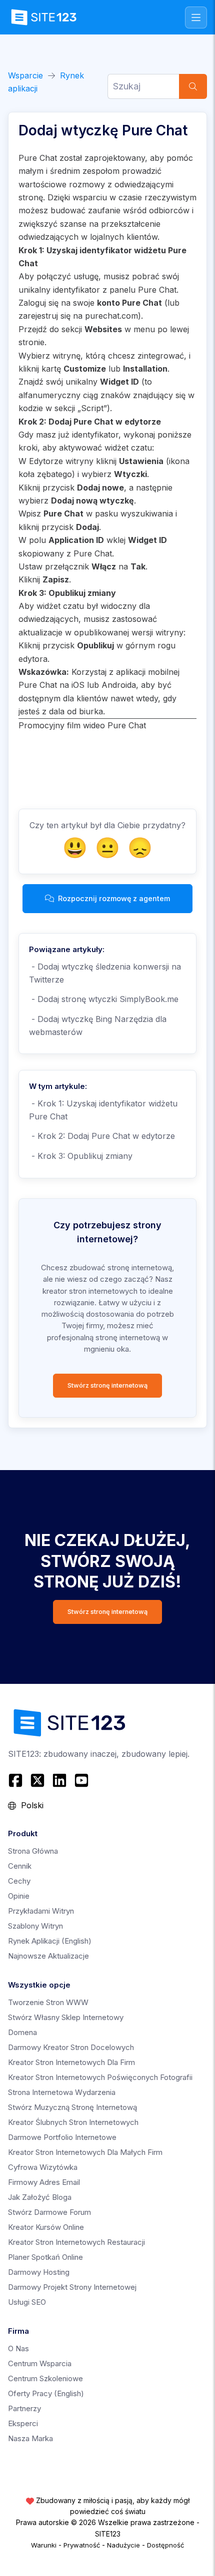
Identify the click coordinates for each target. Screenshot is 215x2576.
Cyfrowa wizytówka (43, 2167)
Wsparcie (25, 75)
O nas (18, 2348)
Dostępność (165, 2545)
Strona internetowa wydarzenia (62, 2092)
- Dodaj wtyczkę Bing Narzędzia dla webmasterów (98, 1026)
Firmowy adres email (44, 2182)
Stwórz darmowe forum (49, 2212)
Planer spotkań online (45, 2257)
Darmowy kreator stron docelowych (71, 2047)
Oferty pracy (46, 2393)
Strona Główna (33, 1851)
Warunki (44, 2545)
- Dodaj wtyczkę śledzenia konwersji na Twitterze (105, 973)
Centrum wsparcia (40, 2363)
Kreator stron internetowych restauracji (76, 2242)
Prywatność (82, 2545)
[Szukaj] (193, 86)
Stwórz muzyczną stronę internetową (72, 2107)
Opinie (19, 1896)
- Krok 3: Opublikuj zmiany (81, 1156)
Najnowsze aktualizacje (48, 1956)
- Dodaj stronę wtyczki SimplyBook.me (104, 999)
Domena (22, 2032)
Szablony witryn (35, 1926)
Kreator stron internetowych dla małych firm (85, 2152)
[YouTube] (81, 1780)
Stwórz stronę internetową (107, 1385)
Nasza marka (30, 2438)
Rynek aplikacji (50, 1941)
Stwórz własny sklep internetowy (66, 2017)
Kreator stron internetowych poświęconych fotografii (100, 2077)
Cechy (19, 1881)
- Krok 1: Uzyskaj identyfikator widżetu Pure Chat (103, 1110)
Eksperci (23, 2423)
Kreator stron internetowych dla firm (71, 2062)
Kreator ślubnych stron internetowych (73, 2122)
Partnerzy (24, 2408)
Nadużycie (123, 2545)
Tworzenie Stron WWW (48, 2002)
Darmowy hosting (39, 2272)
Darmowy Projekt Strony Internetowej (72, 2287)
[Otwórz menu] (196, 17)
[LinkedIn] (59, 1780)
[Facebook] (17, 1780)
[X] (37, 1780)
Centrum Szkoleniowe (45, 2378)
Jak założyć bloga (40, 2197)
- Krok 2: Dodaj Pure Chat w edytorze (102, 1136)
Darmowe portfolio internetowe (62, 2137)
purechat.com (111, 316)
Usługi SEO (27, 2302)
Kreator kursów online (46, 2227)
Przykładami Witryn (41, 1911)
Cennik (20, 1866)
